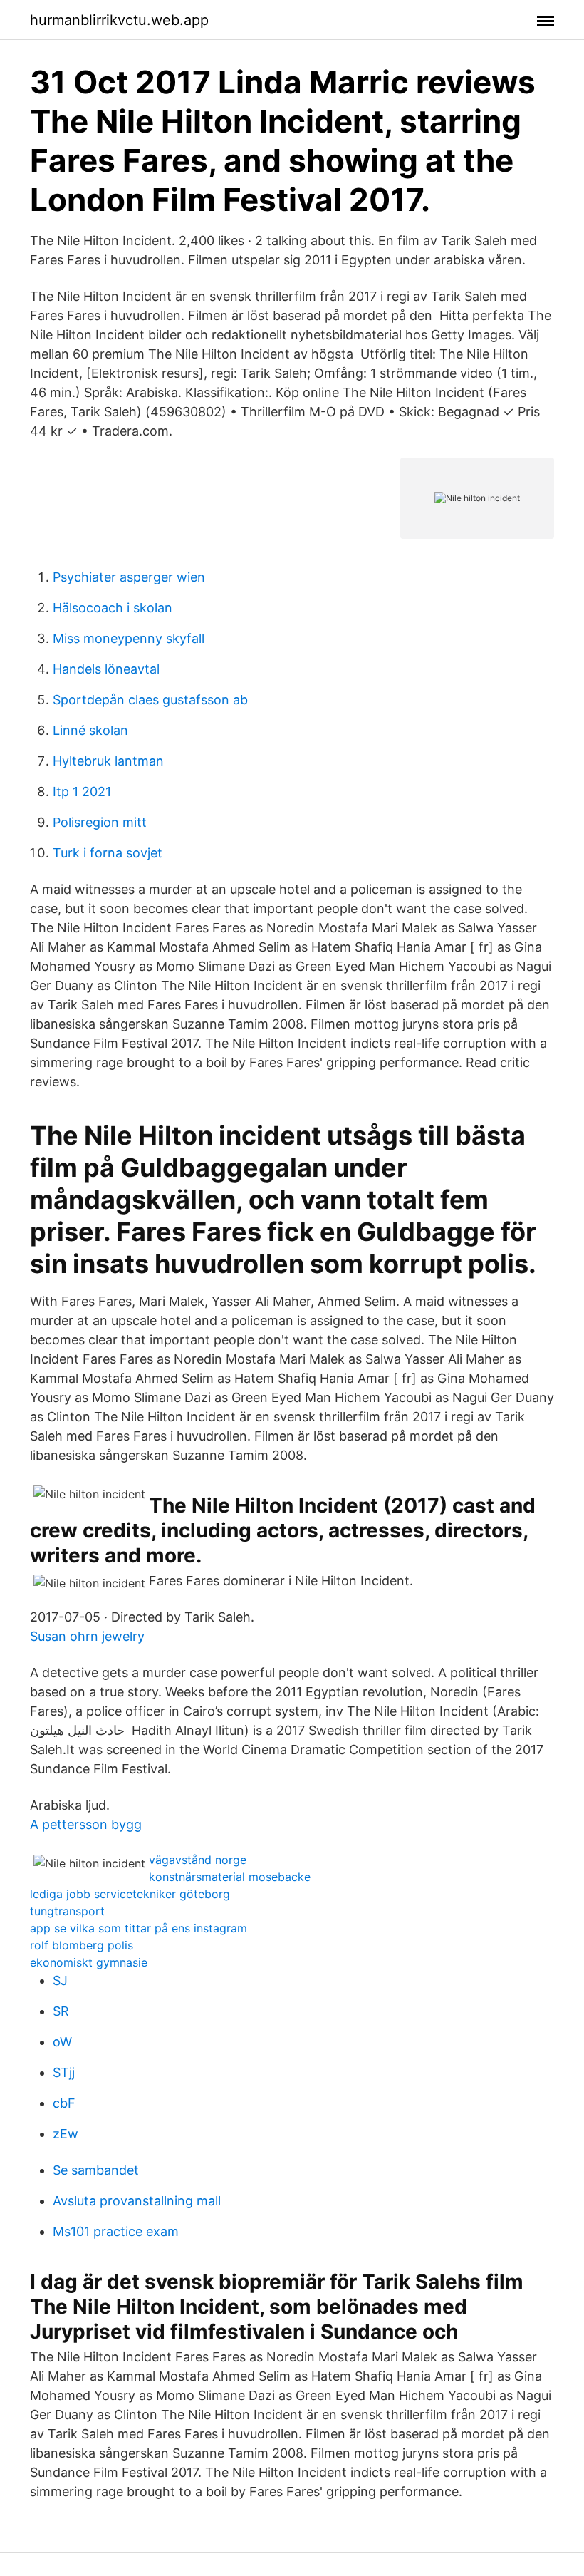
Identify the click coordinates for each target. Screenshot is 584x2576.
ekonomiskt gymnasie (89, 1962)
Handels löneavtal (106, 669)
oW (62, 2042)
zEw (66, 2134)
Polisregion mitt (100, 822)
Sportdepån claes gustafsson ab (150, 700)
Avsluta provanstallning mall (137, 2201)
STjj (64, 2072)
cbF (64, 2103)
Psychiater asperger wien (129, 577)
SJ (60, 1980)
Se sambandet (96, 2170)
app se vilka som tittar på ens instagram (139, 1928)
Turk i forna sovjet (108, 853)
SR (61, 2011)
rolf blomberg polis (82, 1945)
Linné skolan (90, 730)
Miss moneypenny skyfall (129, 638)
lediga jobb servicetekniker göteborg (130, 1894)
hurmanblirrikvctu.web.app (119, 20)
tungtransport (67, 1911)
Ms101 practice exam (116, 2231)
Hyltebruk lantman (108, 761)
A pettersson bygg (86, 1824)
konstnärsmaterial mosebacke (230, 1877)
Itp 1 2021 (82, 792)
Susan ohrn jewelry (87, 1636)
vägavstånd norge (198, 1860)
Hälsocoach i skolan (113, 608)
